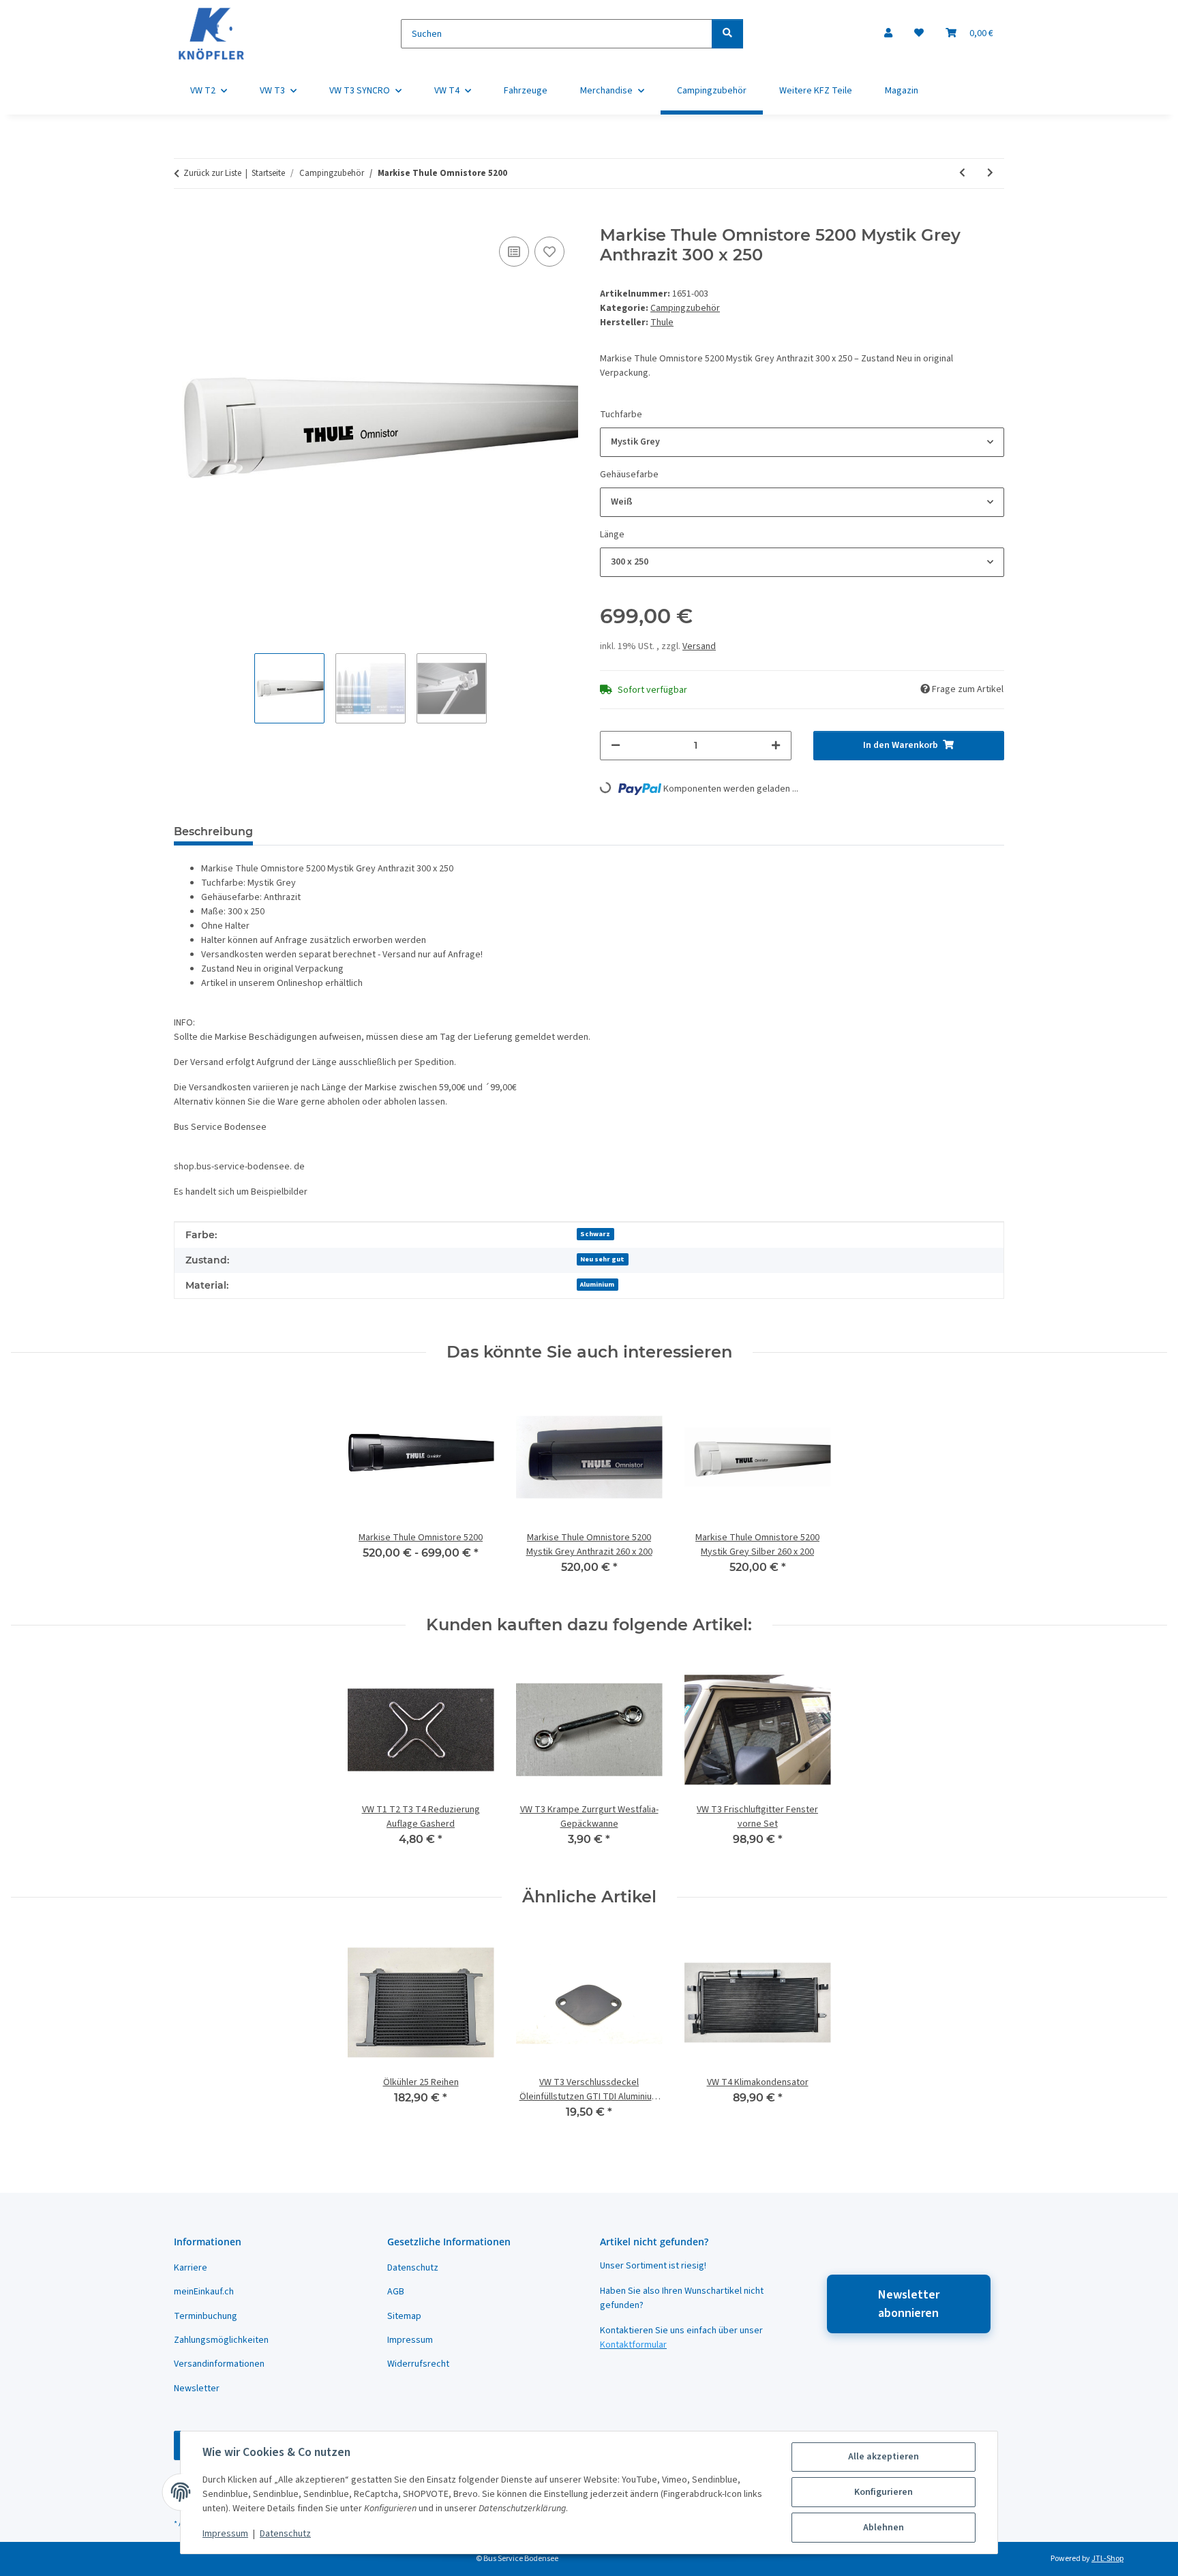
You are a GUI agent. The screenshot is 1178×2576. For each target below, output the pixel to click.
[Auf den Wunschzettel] (549, 252)
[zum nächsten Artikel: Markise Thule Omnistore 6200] (990, 174)
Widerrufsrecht (418, 2364)
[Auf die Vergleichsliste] (514, 252)
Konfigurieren (883, 2492)
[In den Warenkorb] (185, 218)
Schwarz (595, 1234)
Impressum (225, 2534)
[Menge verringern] (616, 746)
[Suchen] (727, 34)
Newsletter (197, 2388)
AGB (396, 2292)
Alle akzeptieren (883, 2457)
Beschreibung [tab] (213, 832)
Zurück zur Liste (212, 173)
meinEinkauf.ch (204, 2292)
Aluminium (597, 1284)
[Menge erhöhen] (776, 746)
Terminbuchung (206, 2316)
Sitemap (404, 2316)
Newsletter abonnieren (909, 2304)
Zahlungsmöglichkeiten (221, 2340)
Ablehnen (883, 2528)
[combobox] (802, 442)
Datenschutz (285, 2534)
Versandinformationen (219, 2364)
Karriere (191, 2268)
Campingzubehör (685, 308)
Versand (699, 646)
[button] (888, 34)
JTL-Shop (1107, 2559)
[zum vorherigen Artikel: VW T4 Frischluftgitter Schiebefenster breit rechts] (962, 174)
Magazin (902, 91)
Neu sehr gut (602, 1259)
